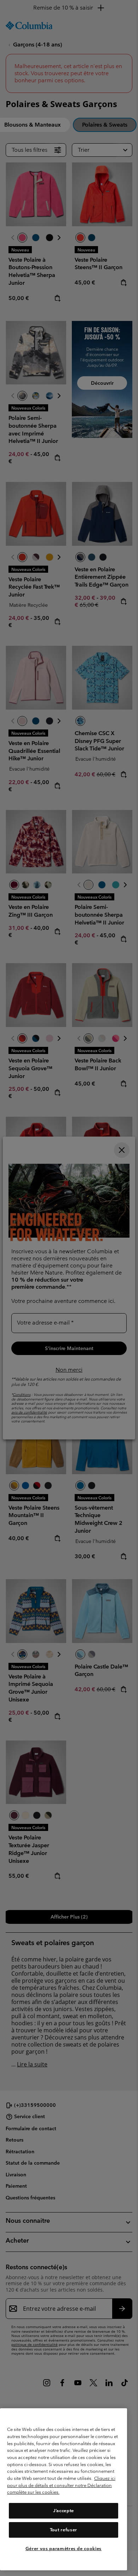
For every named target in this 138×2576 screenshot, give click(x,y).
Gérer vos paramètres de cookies (64, 2549)
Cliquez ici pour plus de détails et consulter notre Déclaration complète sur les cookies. (61, 2485)
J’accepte (64, 2511)
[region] (64, 2489)
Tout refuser (64, 2530)
